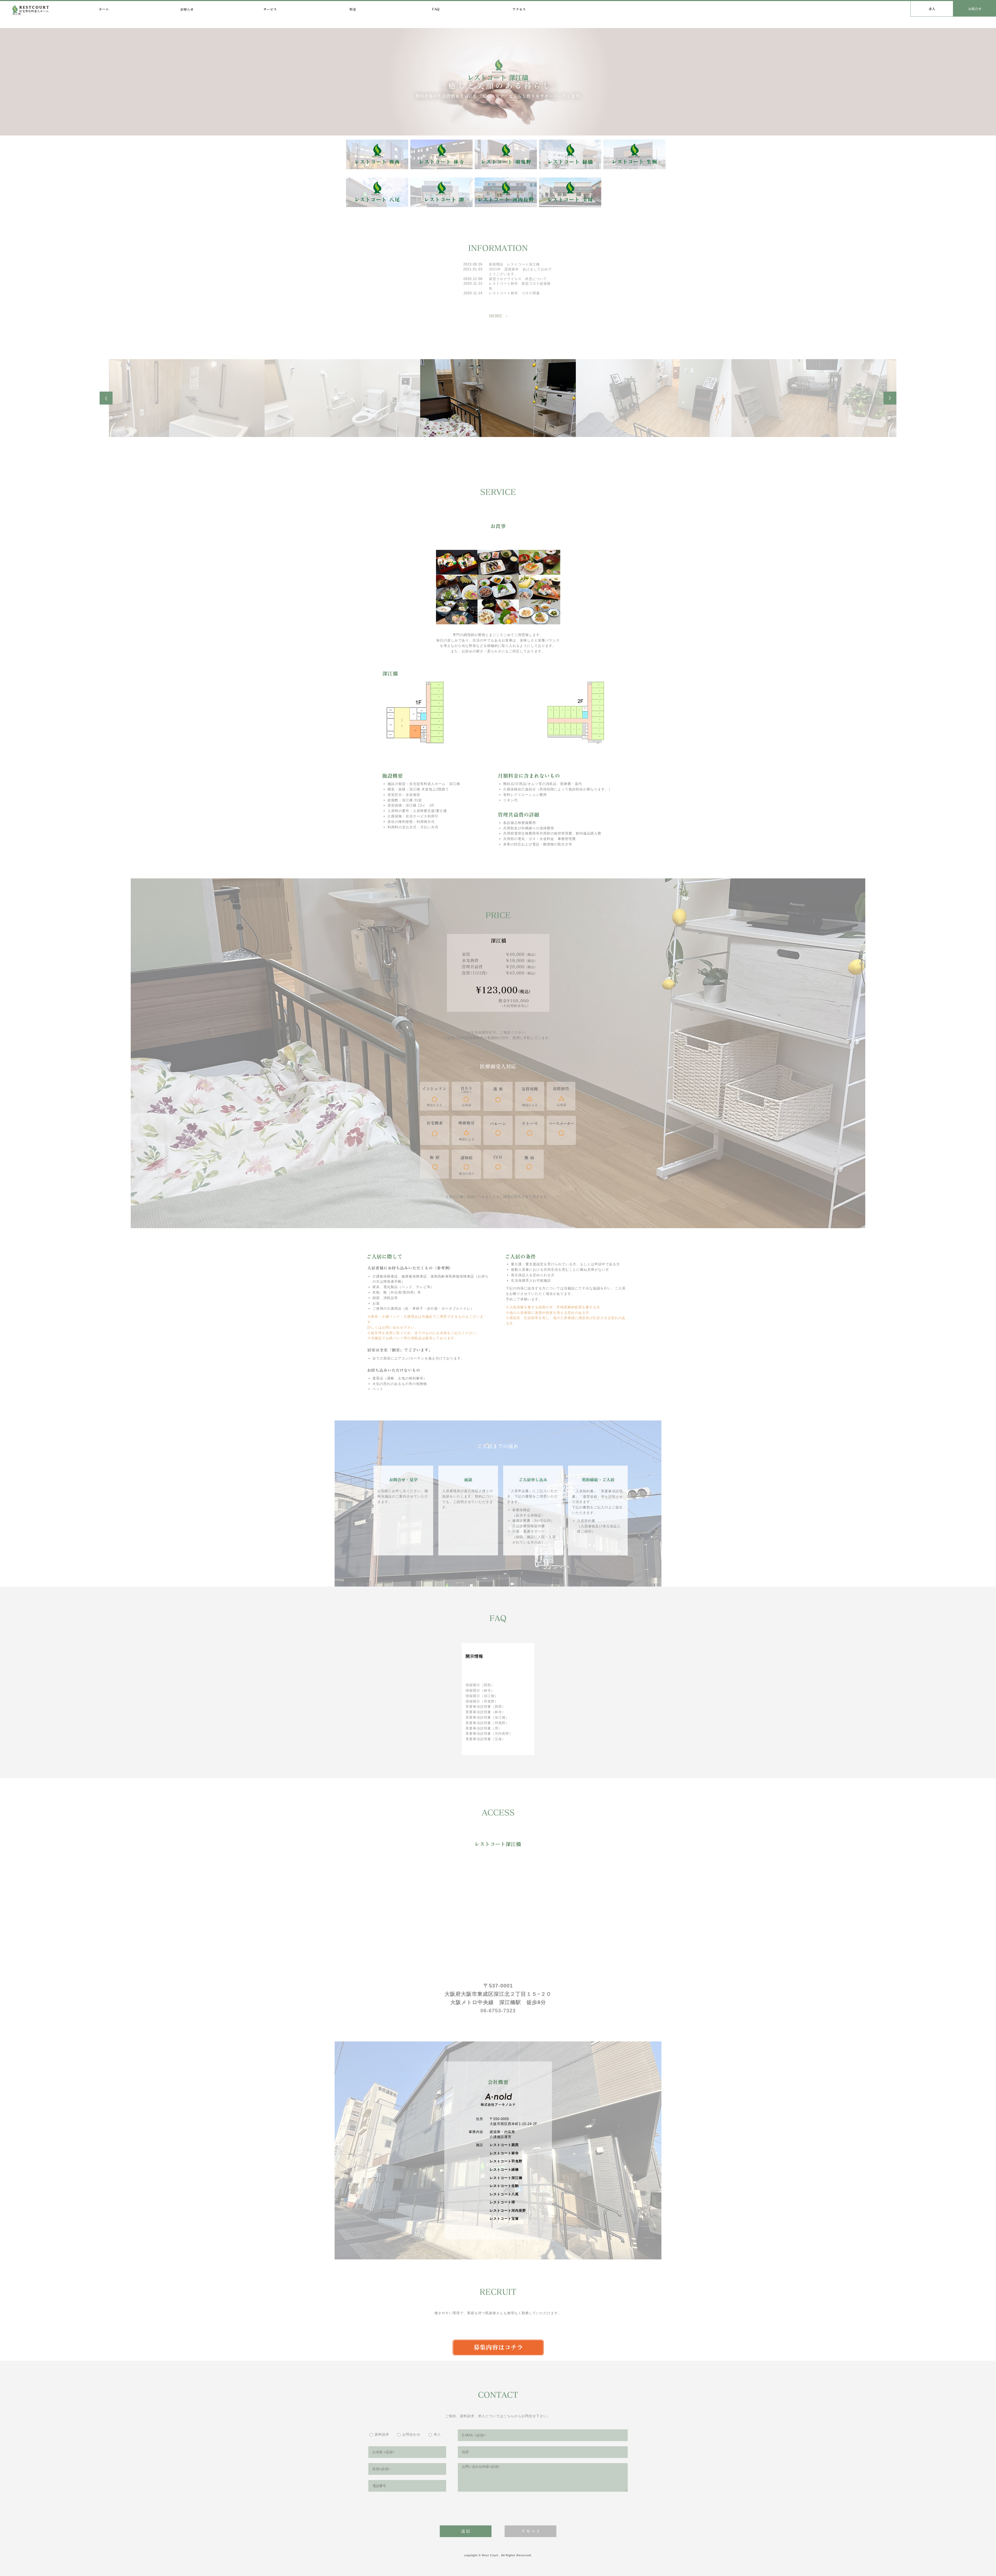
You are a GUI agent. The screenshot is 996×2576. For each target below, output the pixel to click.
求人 (437, 2434)
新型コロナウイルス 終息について (518, 279)
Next (890, 398)
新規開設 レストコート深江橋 (516, 264)
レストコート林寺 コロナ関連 (514, 293)
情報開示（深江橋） (482, 1696)
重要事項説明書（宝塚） (486, 1739)
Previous (106, 398)
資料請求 (382, 2434)
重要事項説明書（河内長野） (489, 1734)
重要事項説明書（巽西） (486, 1707)
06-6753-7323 (498, 2011)
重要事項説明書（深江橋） (487, 1717)
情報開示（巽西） (480, 1685)
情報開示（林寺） (480, 1690)
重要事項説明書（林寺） (486, 1712)
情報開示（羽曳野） (482, 1701)
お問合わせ (411, 2434)
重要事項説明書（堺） (484, 1728)
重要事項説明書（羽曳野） (487, 1723)
